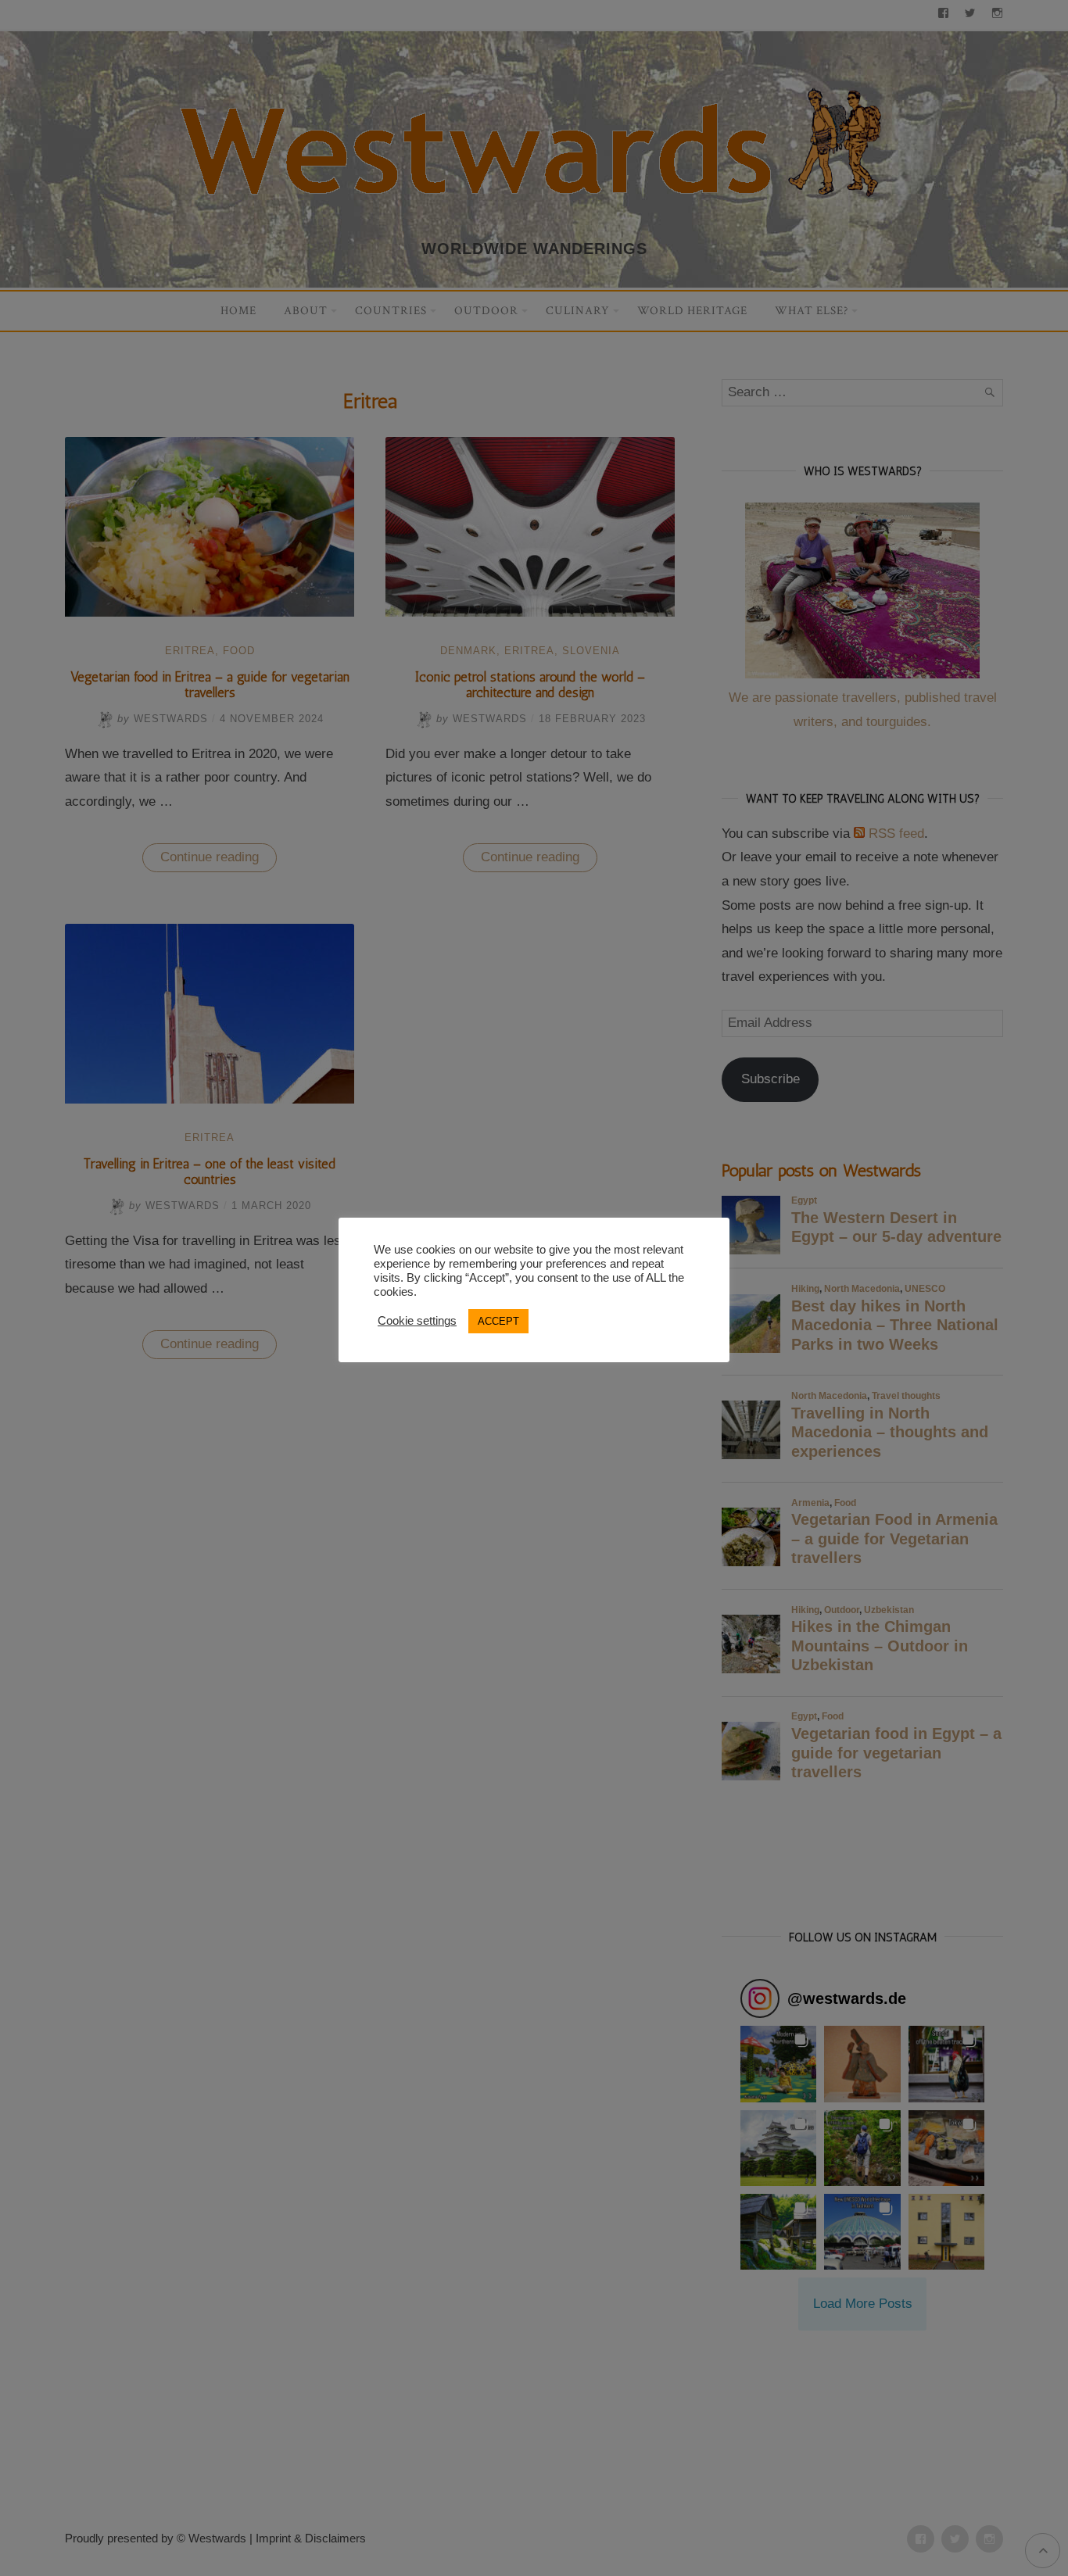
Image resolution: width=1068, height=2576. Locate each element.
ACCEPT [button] (498, 1321)
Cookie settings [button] (417, 1321)
